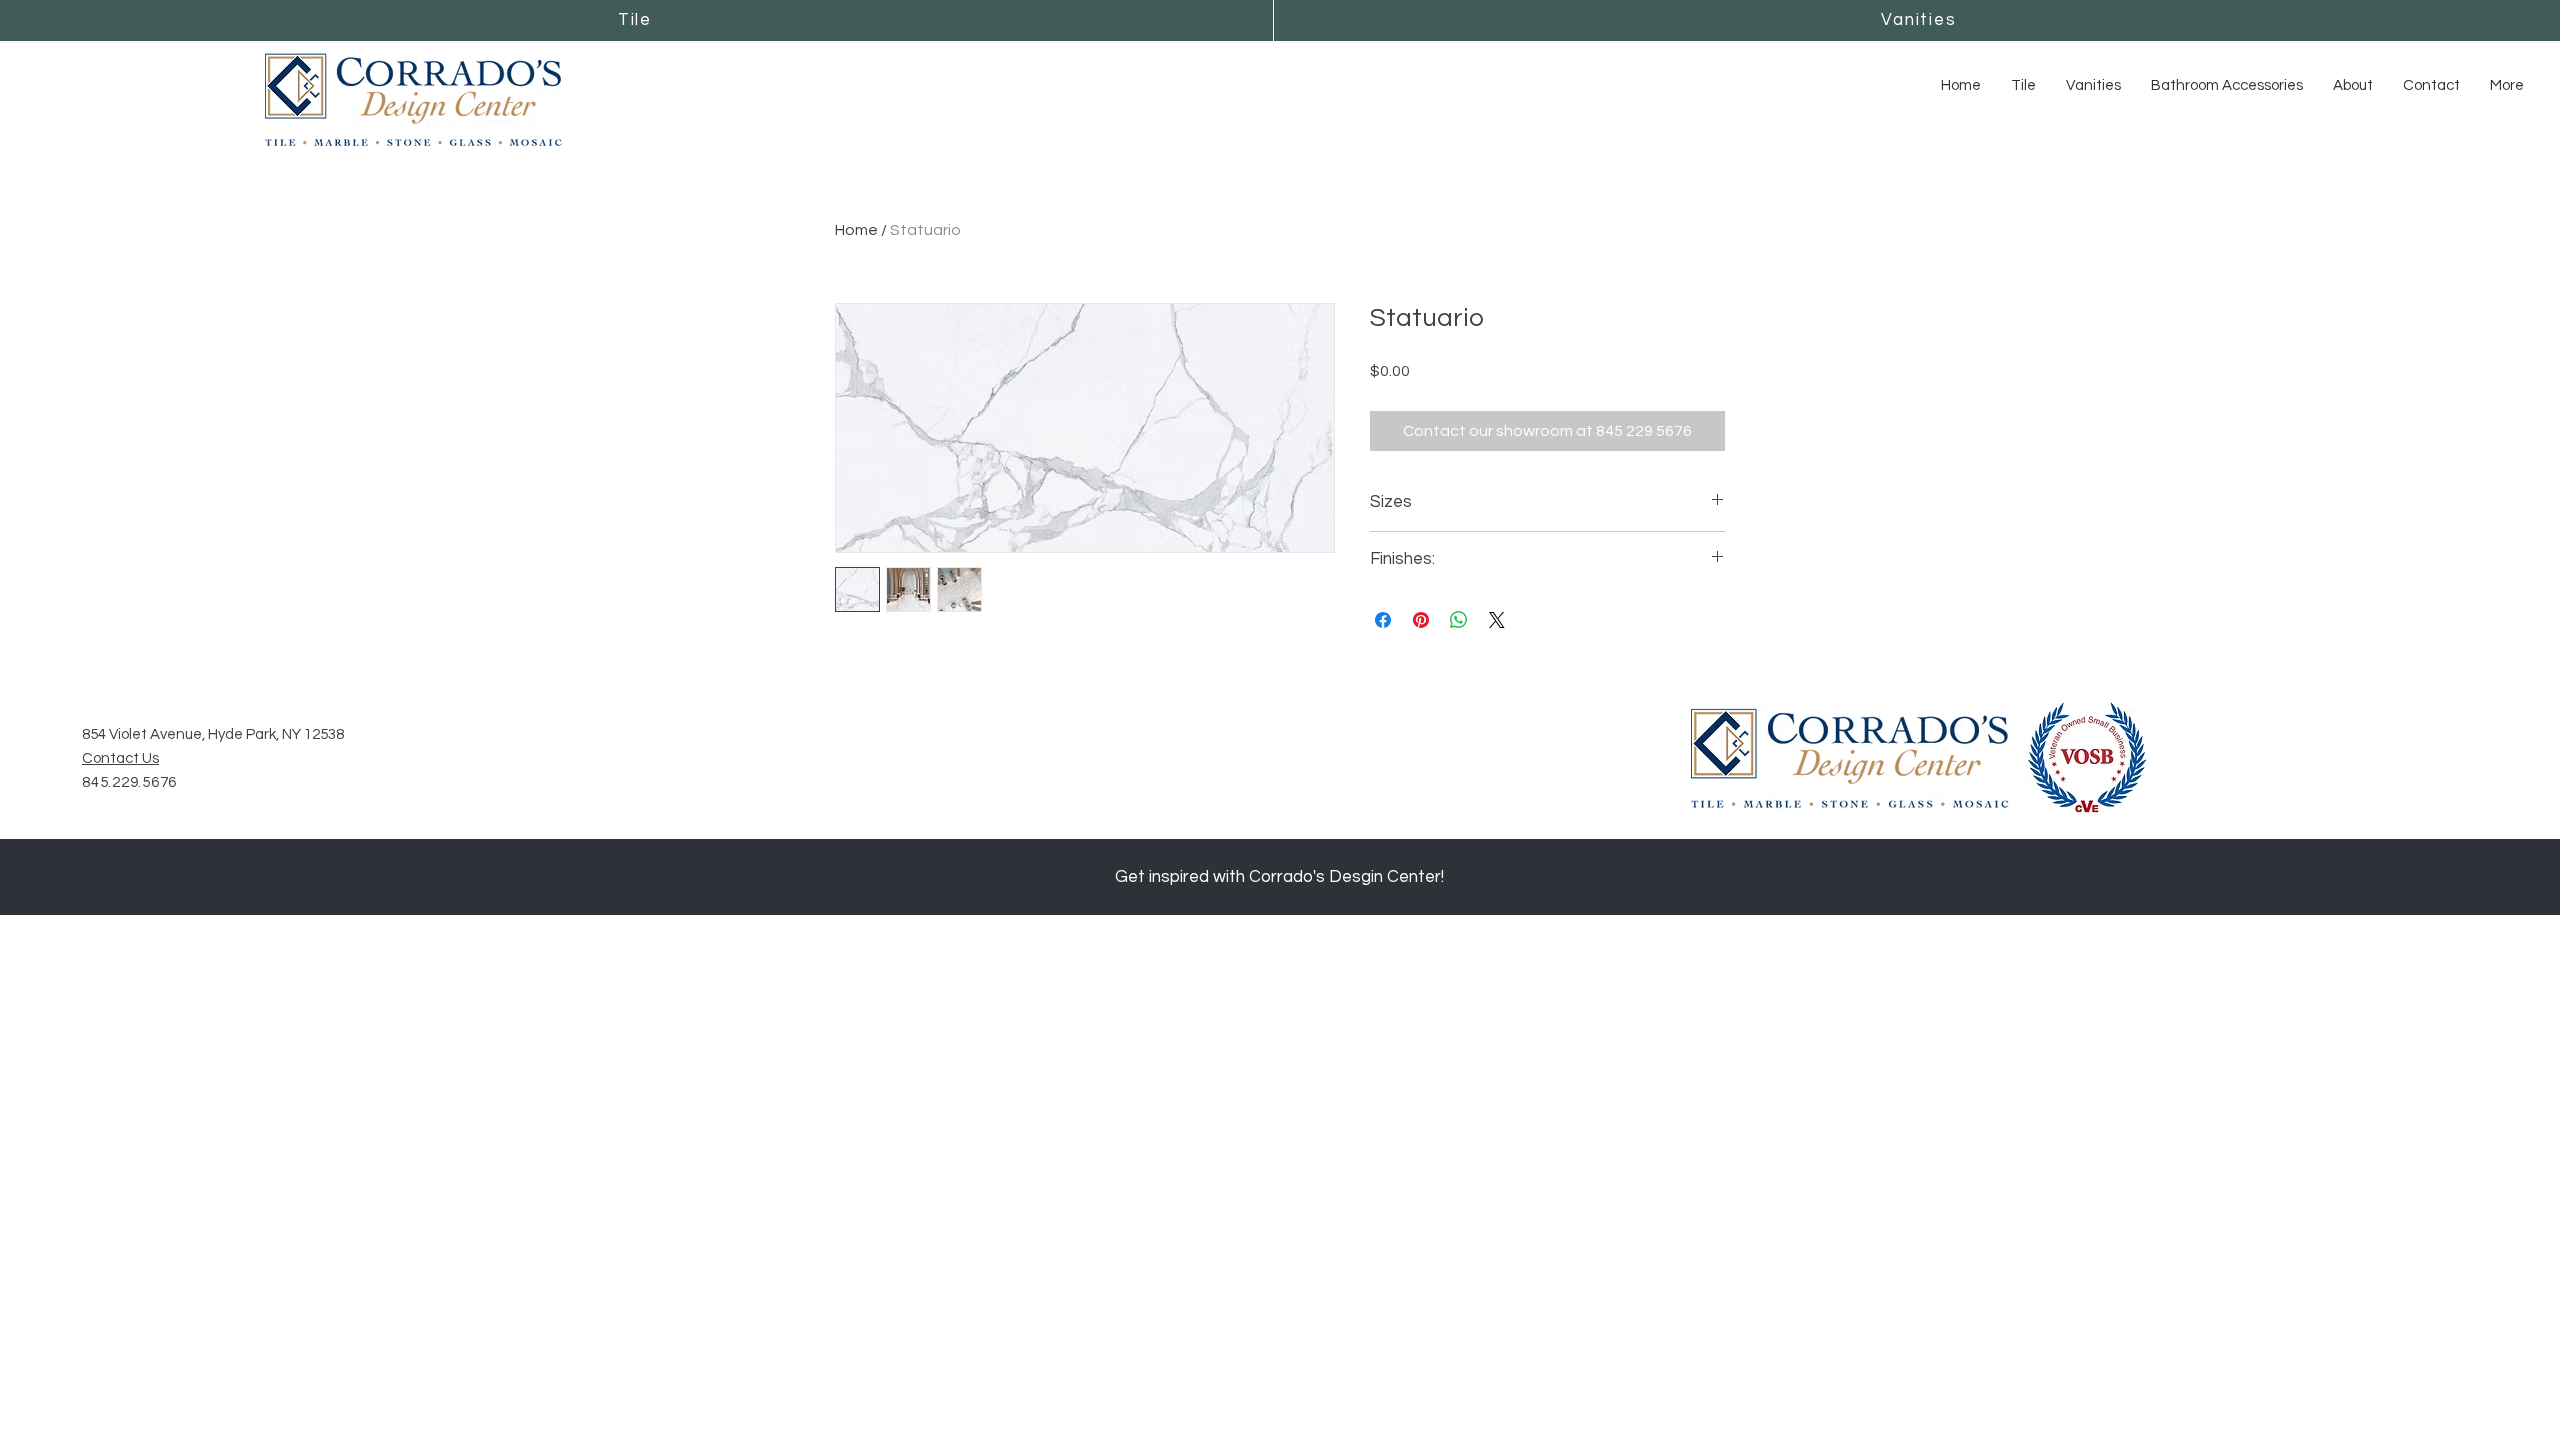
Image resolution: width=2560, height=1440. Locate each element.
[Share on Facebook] (1383, 620)
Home (856, 230)
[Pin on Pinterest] (1421, 620)
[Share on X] (1497, 620)
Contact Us (120, 758)
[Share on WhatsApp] (1459, 620)
